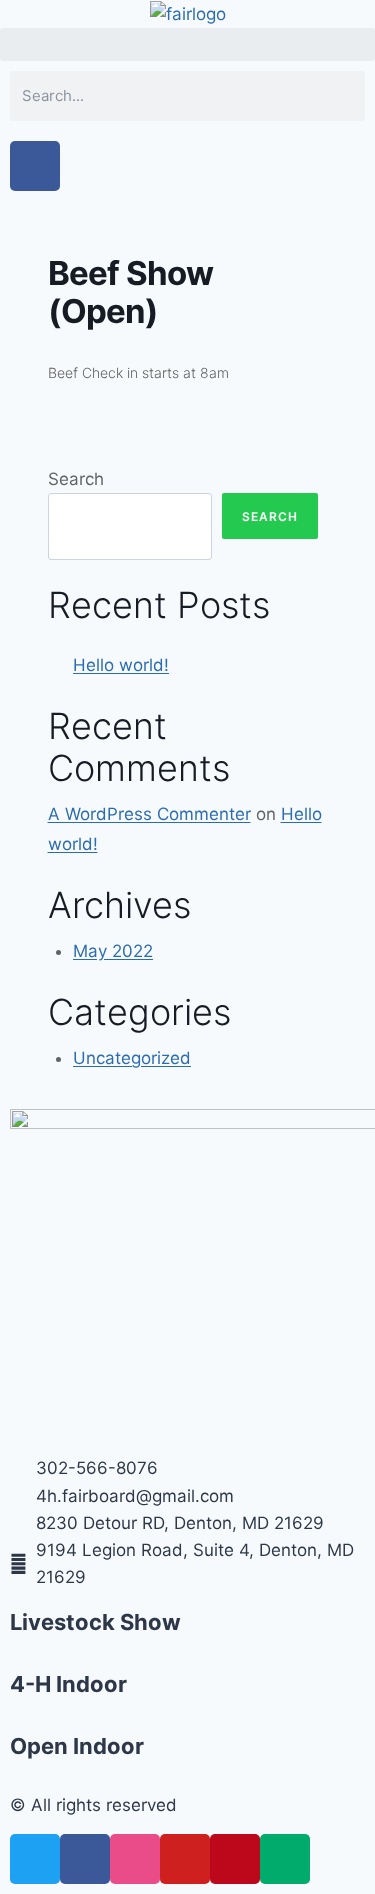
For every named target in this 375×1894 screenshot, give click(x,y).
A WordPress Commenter (149, 814)
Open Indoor (77, 1746)
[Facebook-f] (35, 166)
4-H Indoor (68, 1684)
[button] (187, 44)
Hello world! (121, 665)
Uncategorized (132, 1058)
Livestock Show (95, 1622)
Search (76, 479)
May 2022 (113, 951)
